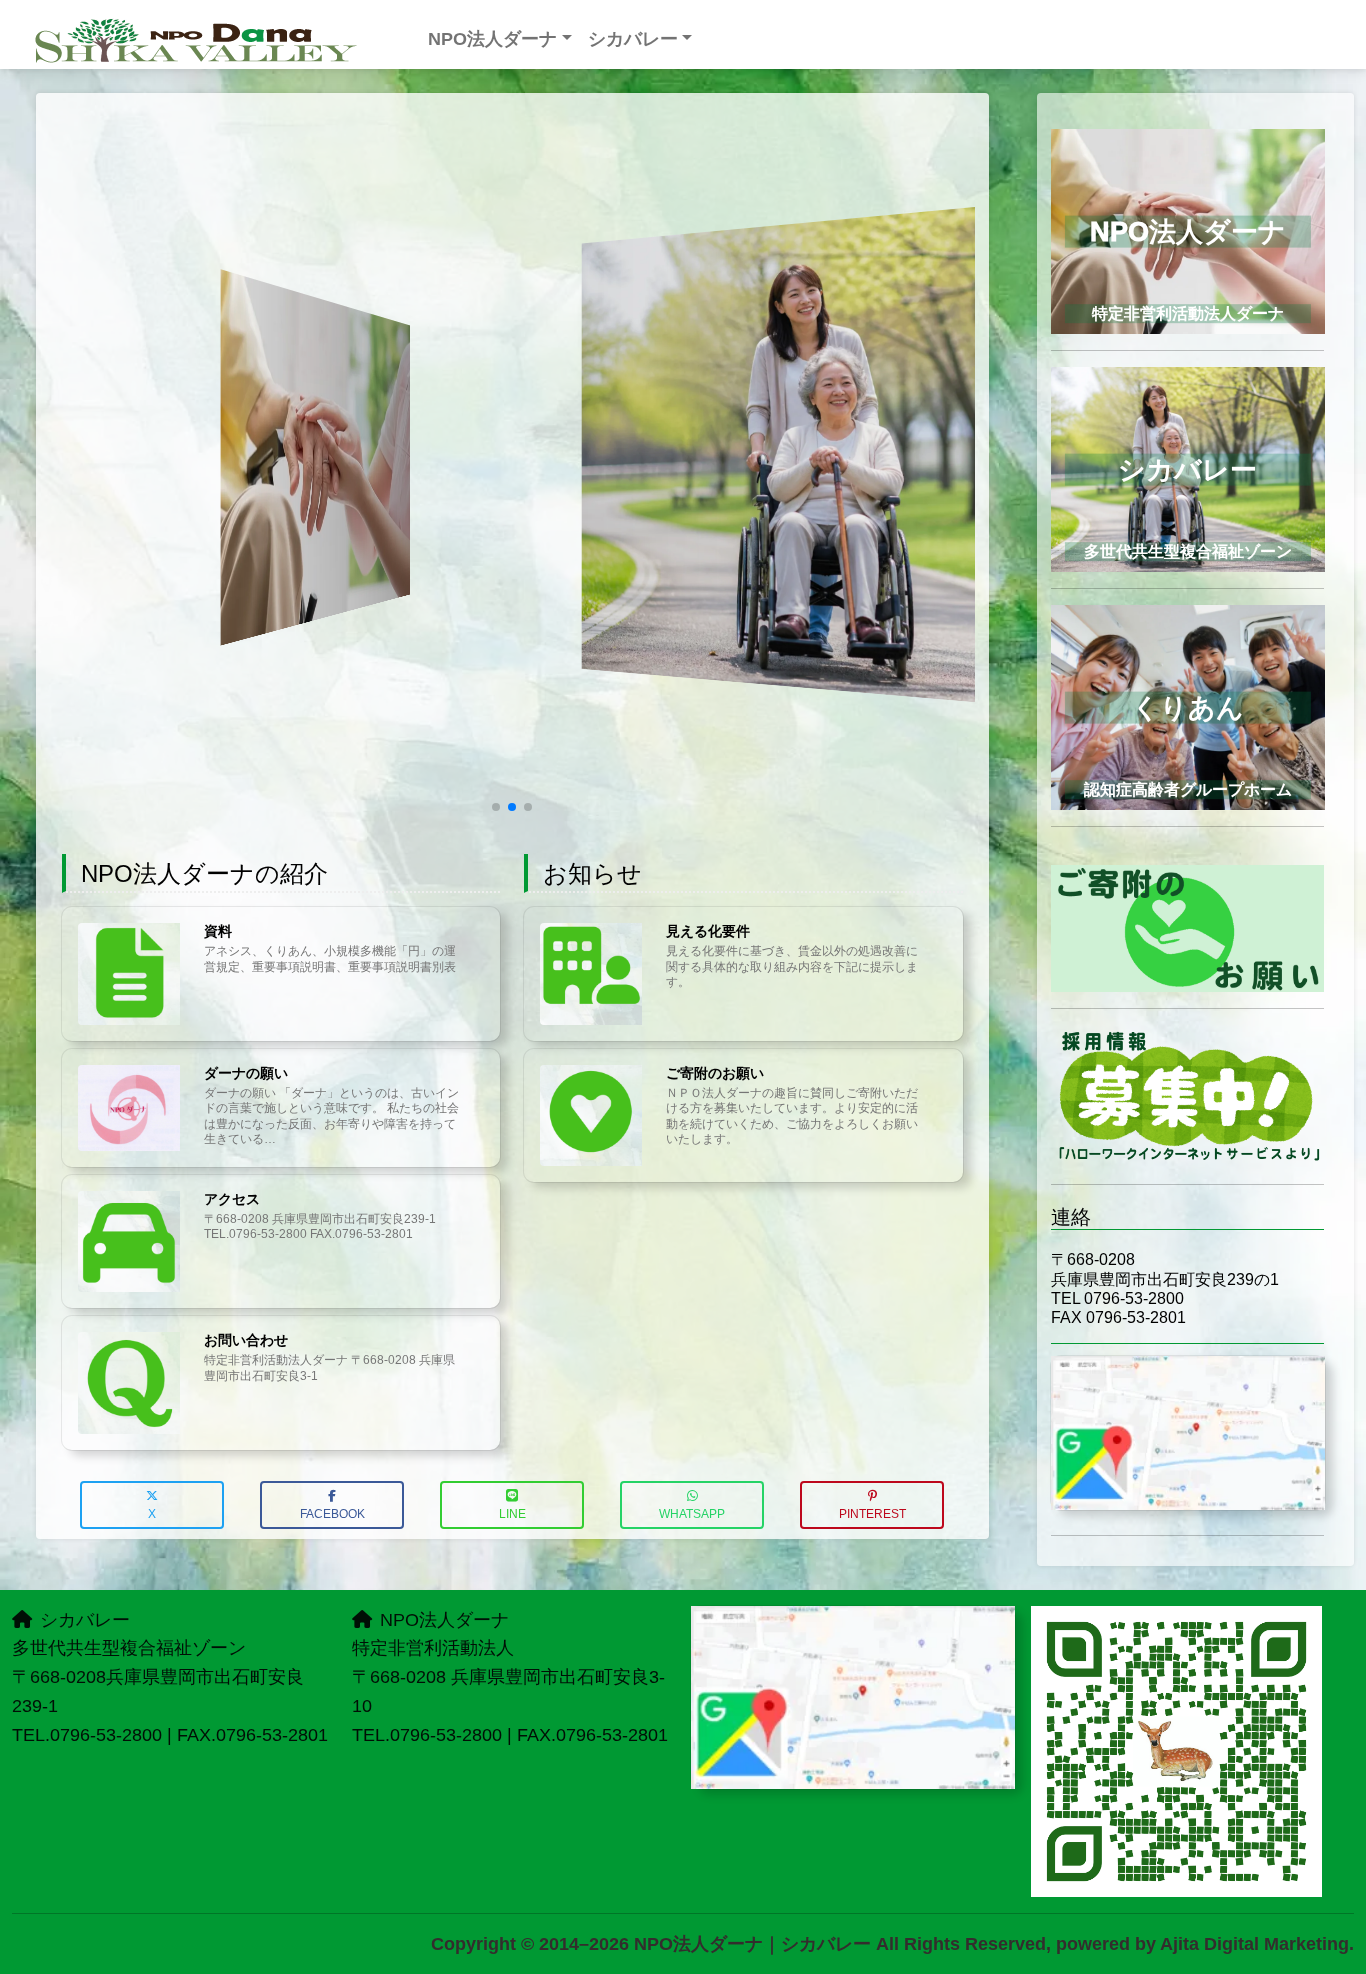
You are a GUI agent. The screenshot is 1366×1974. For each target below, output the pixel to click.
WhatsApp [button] (692, 1514)
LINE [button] (512, 1514)
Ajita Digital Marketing (1254, 1944)
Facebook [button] (332, 1514)
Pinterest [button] (872, 1514)
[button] (496, 807)
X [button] (152, 1514)
